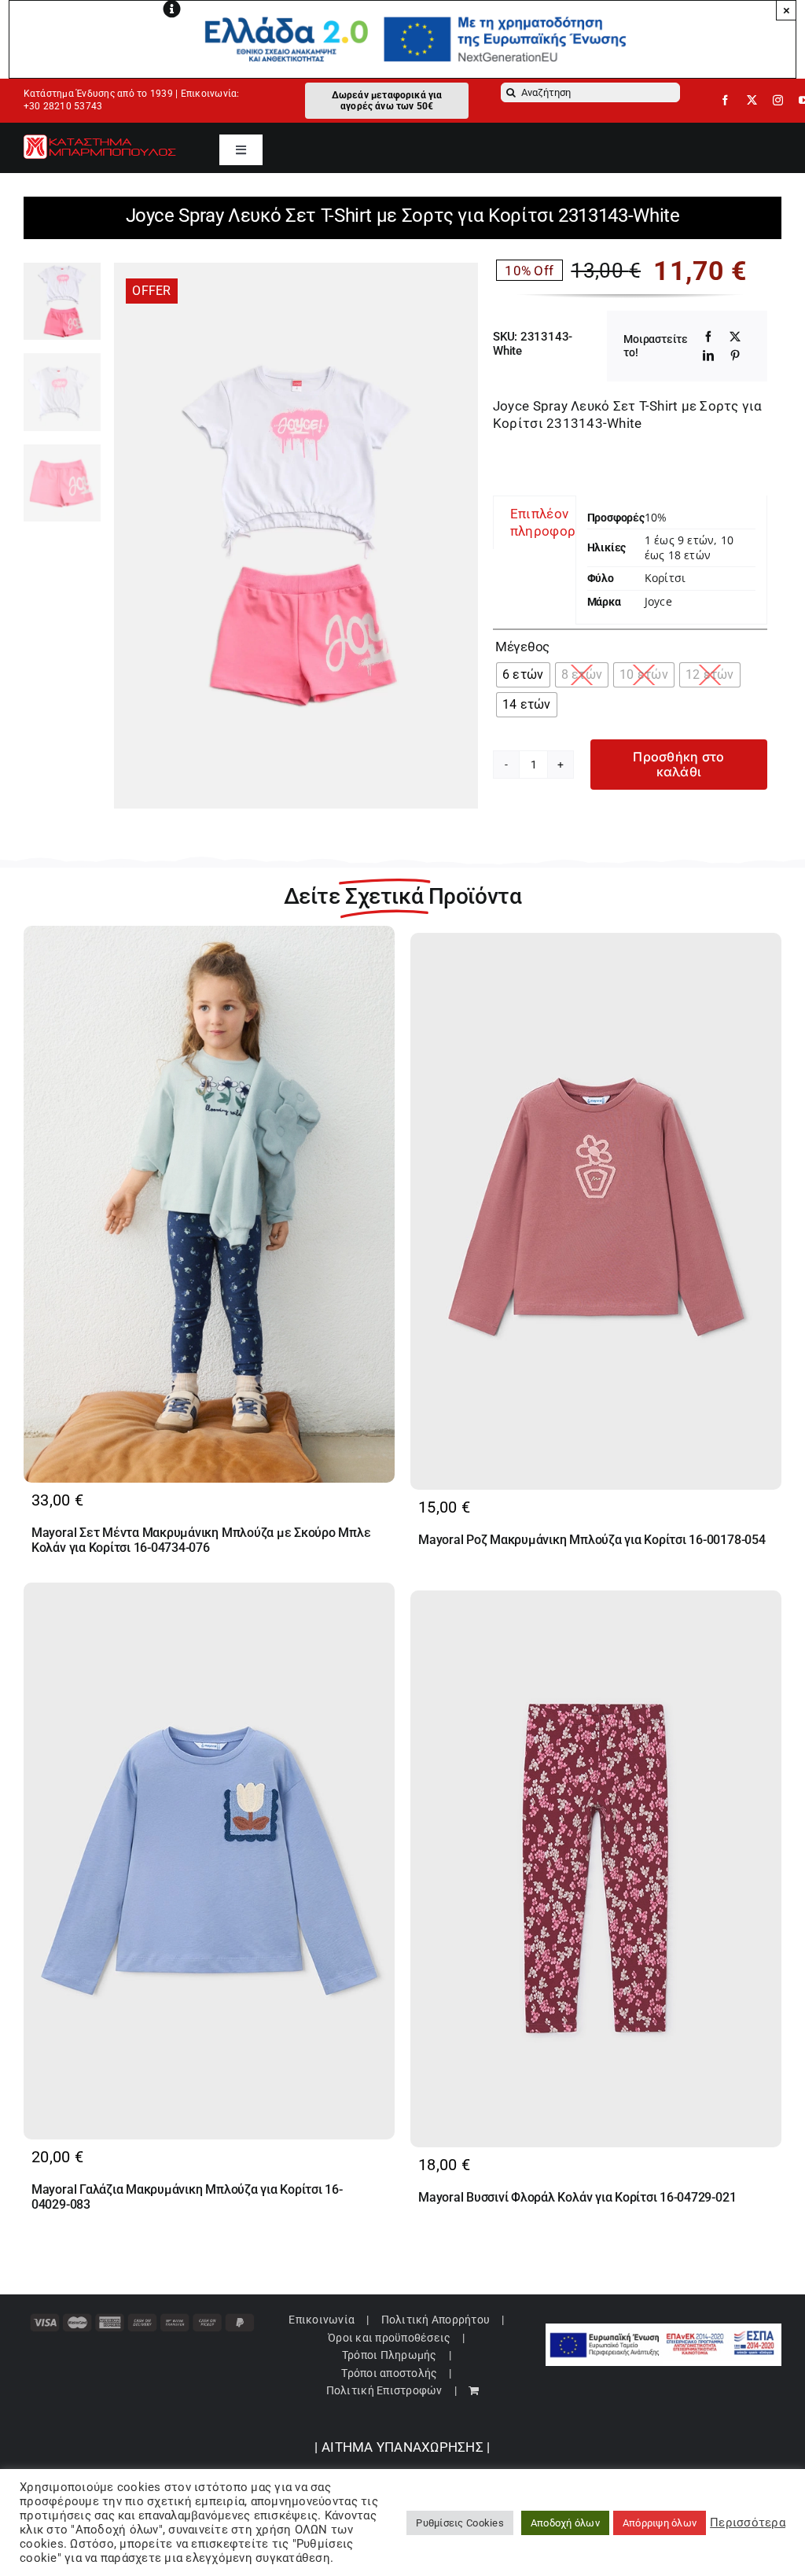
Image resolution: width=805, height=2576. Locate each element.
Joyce (658, 601)
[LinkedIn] (708, 356)
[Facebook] (708, 337)
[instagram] (778, 100)
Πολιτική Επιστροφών (384, 2390)
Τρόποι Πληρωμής (390, 2355)
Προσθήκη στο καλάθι (678, 764)
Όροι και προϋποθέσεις (389, 2338)
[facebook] (725, 100)
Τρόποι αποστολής (389, 2373)
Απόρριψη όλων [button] (660, 2523)
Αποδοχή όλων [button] (565, 2523)
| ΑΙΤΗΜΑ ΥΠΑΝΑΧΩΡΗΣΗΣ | (402, 2447)
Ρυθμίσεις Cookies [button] (459, 2523)
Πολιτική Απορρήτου (436, 2320)
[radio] (523, 675)
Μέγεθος (522, 647)
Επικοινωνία (322, 2320)
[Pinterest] (735, 356)
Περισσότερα (748, 2523)
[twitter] (752, 100)
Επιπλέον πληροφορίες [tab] (553, 522)
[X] (735, 337)
